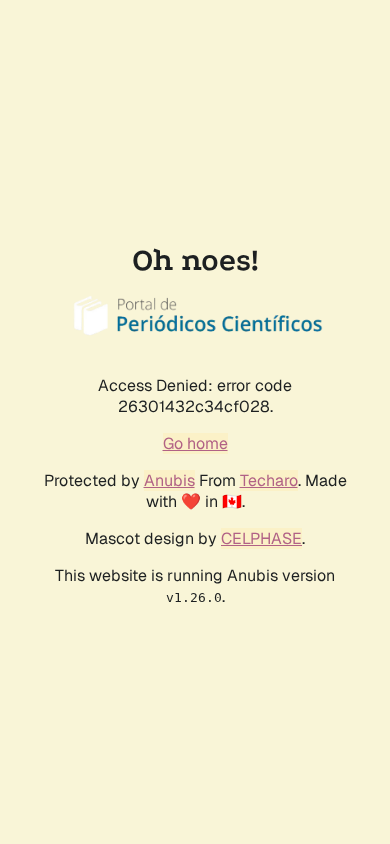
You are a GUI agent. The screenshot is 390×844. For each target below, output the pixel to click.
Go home (195, 443)
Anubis (169, 480)
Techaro (269, 480)
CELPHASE (261, 538)
